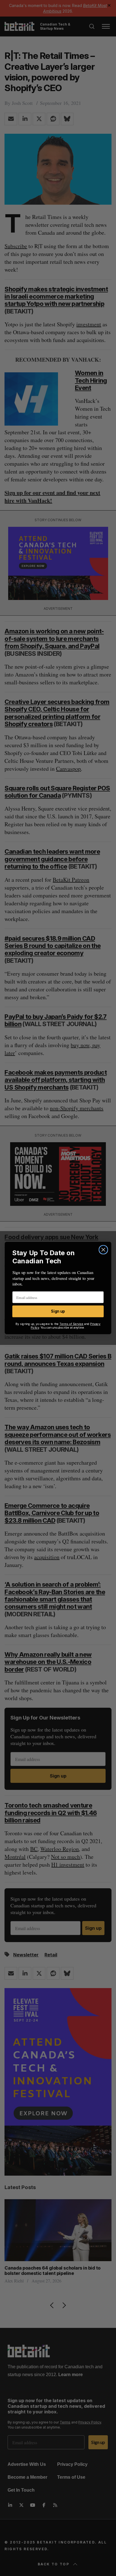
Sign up (58, 1311)
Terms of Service (72, 1324)
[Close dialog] (103, 1250)
